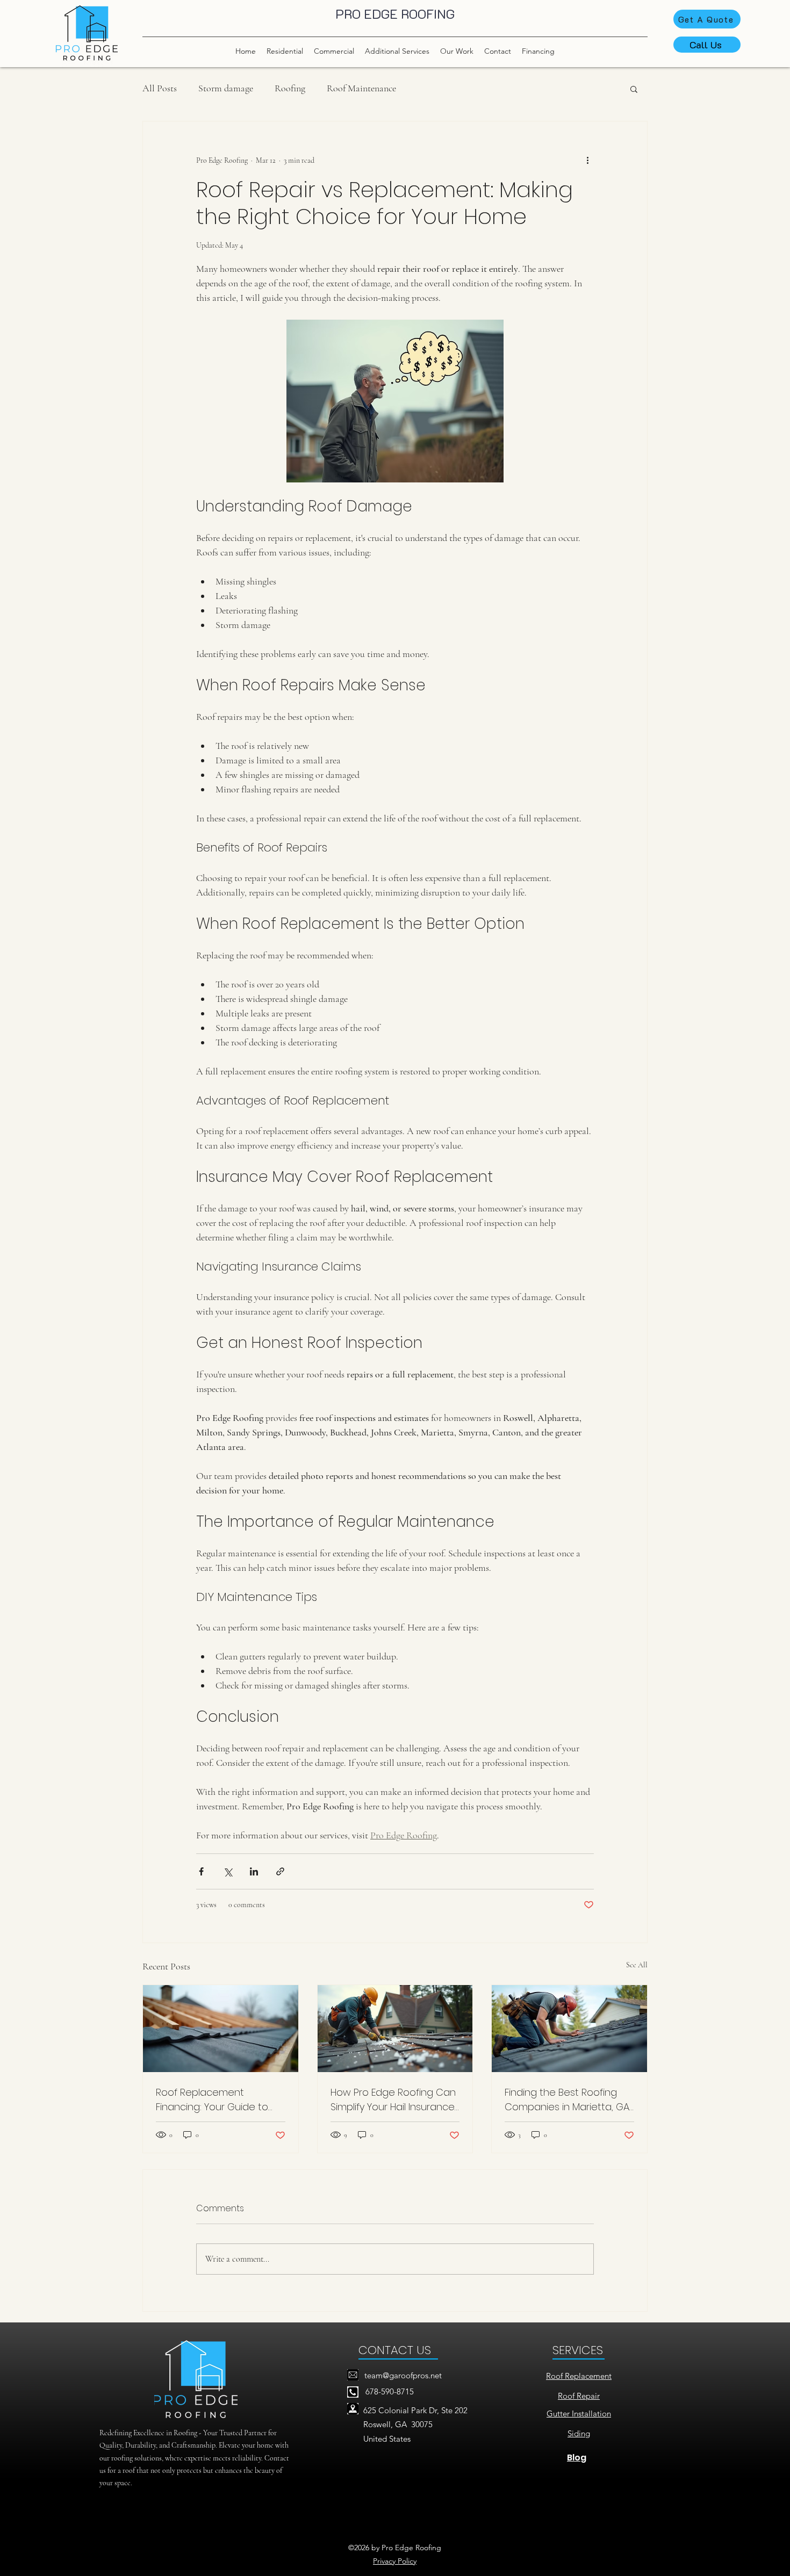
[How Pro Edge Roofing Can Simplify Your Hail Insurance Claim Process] (395, 2029)
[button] (634, 89)
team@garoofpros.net (403, 2375)
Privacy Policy (395, 2561)
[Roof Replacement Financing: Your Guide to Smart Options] (221, 2029)
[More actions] (587, 160)
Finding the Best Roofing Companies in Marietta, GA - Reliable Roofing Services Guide (567, 2100)
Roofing (290, 88)
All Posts (160, 88)
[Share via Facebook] (201, 1871)
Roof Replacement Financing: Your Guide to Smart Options (212, 2100)
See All (637, 1965)
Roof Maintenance (361, 88)
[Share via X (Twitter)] (228, 1871)
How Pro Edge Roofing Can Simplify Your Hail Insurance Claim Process (393, 2100)
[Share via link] (280, 1871)
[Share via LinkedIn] (254, 1871)
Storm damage (226, 88)
